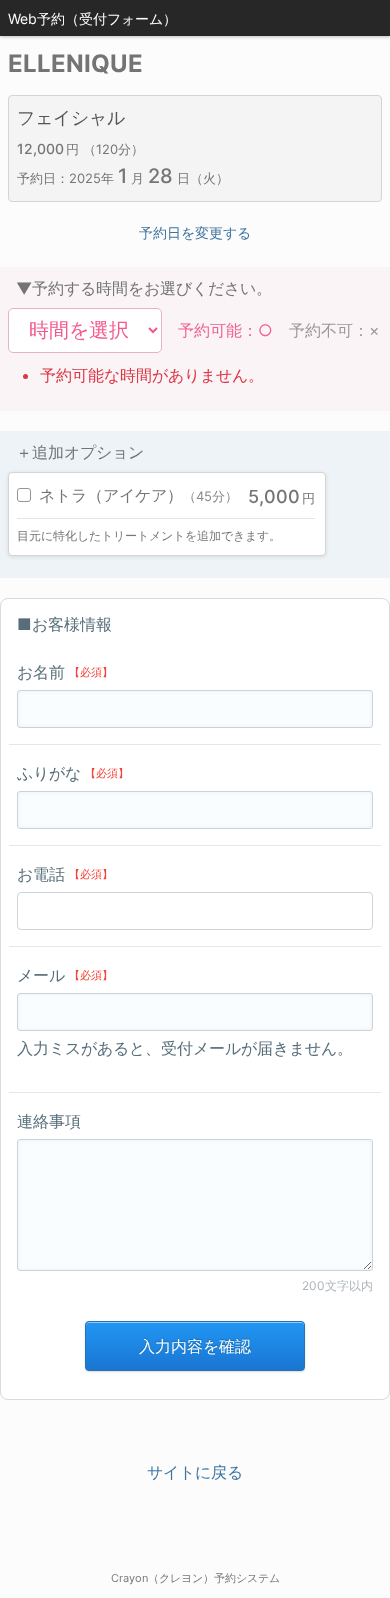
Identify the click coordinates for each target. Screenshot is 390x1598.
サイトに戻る (195, 1472)
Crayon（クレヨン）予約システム (195, 1578)
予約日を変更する (195, 232)
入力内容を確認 (195, 1346)
